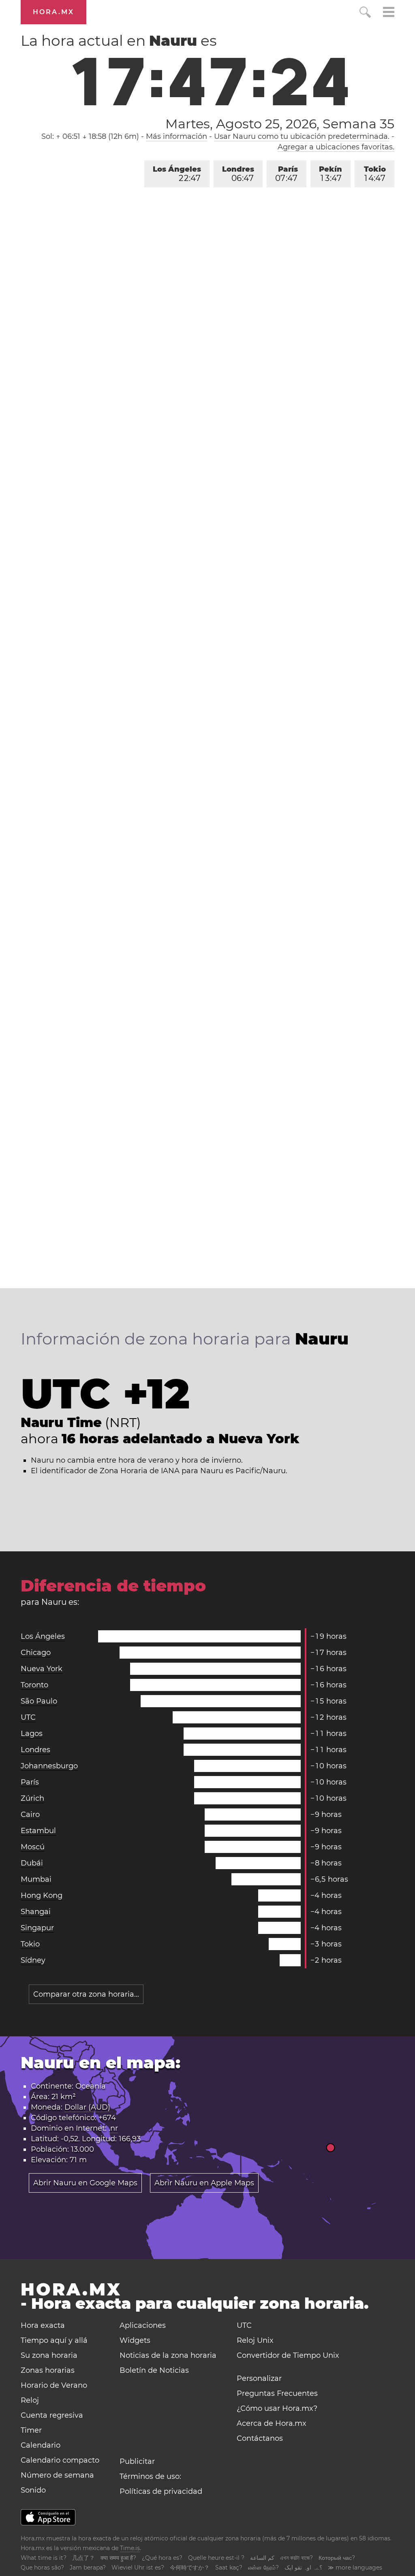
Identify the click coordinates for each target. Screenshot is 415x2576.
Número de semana (57, 2475)
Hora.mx (53, 12)
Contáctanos (260, 2438)
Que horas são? (42, 2567)
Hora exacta (43, 2325)
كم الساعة (262, 2558)
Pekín (331, 174)
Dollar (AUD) (87, 2107)
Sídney (33, 1960)
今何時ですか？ (190, 2567)
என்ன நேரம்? (263, 2567)
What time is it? (44, 2558)
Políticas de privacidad (161, 2491)
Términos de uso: (150, 2476)
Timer (31, 2430)
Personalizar (259, 2378)
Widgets (135, 2340)
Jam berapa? (88, 2567)
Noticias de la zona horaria (168, 2355)
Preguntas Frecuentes (277, 2393)
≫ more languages (355, 2567)
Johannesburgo (49, 1766)
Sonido (33, 2490)
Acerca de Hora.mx (272, 2423)
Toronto (34, 1685)
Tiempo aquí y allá (54, 2340)
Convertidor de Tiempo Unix (288, 2355)
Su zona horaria (49, 2355)
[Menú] (389, 13)
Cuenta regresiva (52, 2415)
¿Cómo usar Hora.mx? (277, 2408)
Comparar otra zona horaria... (86, 1994)
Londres (238, 174)
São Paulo (39, 1701)
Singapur (37, 1928)
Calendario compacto (60, 2460)
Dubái (32, 1863)
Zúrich (32, 1798)
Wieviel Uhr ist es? (138, 2567)
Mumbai (36, 1879)
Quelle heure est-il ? (216, 2558)
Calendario (41, 2445)
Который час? (337, 2558)
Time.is (130, 2548)
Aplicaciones (143, 2325)
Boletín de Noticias (154, 2370)
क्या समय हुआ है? (118, 2558)
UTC (28, 1717)
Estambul (38, 1831)
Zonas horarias (48, 2370)
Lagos (32, 1734)
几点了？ (83, 2558)
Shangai (36, 1912)
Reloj (30, 2400)
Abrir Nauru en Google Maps (85, 2183)
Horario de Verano (54, 2385)
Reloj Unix (255, 2340)
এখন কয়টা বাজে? (296, 2558)
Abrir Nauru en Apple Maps (204, 2183)
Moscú (33, 1847)
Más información (176, 136)
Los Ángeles (177, 174)
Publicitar (137, 2461)
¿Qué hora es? (162, 2558)
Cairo (30, 1814)
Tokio (375, 174)
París (287, 174)
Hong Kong (42, 1895)
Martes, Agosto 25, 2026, (280, 124)
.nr (113, 2128)
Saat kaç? (229, 2567)
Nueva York (42, 1669)
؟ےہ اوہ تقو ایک (303, 2567)
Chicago (36, 1653)
